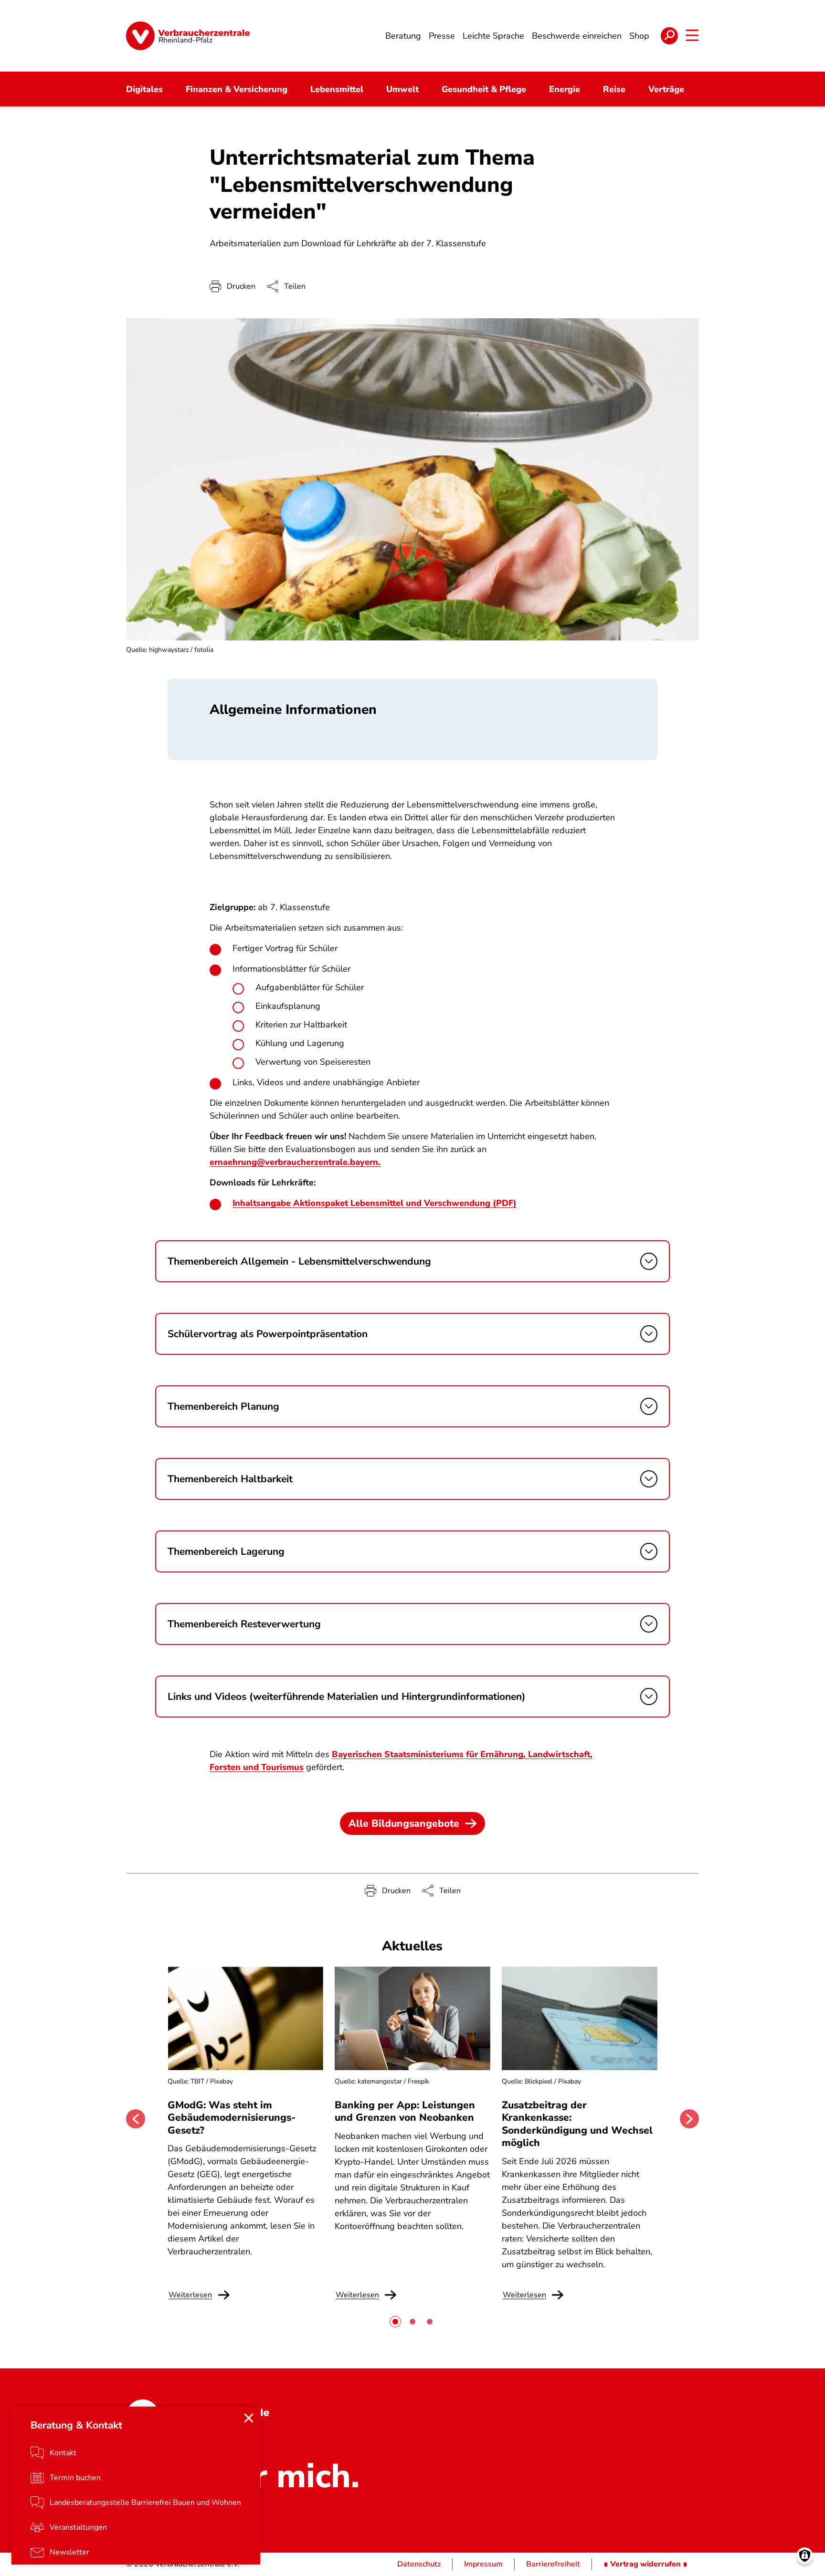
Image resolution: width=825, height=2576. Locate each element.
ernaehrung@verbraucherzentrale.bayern (294, 1162)
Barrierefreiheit (553, 2564)
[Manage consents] (805, 2556)
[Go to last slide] (136, 2119)
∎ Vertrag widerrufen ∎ (645, 2564)
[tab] (395, 2322)
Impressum (483, 2564)
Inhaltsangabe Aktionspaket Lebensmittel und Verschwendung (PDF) (375, 1203)
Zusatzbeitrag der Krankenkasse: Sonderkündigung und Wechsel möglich (577, 2124)
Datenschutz (419, 2564)
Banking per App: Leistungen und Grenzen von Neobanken (405, 2111)
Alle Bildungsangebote (404, 1823)
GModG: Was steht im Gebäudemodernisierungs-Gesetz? (232, 2118)
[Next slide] (689, 2119)
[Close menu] (249, 2418)
